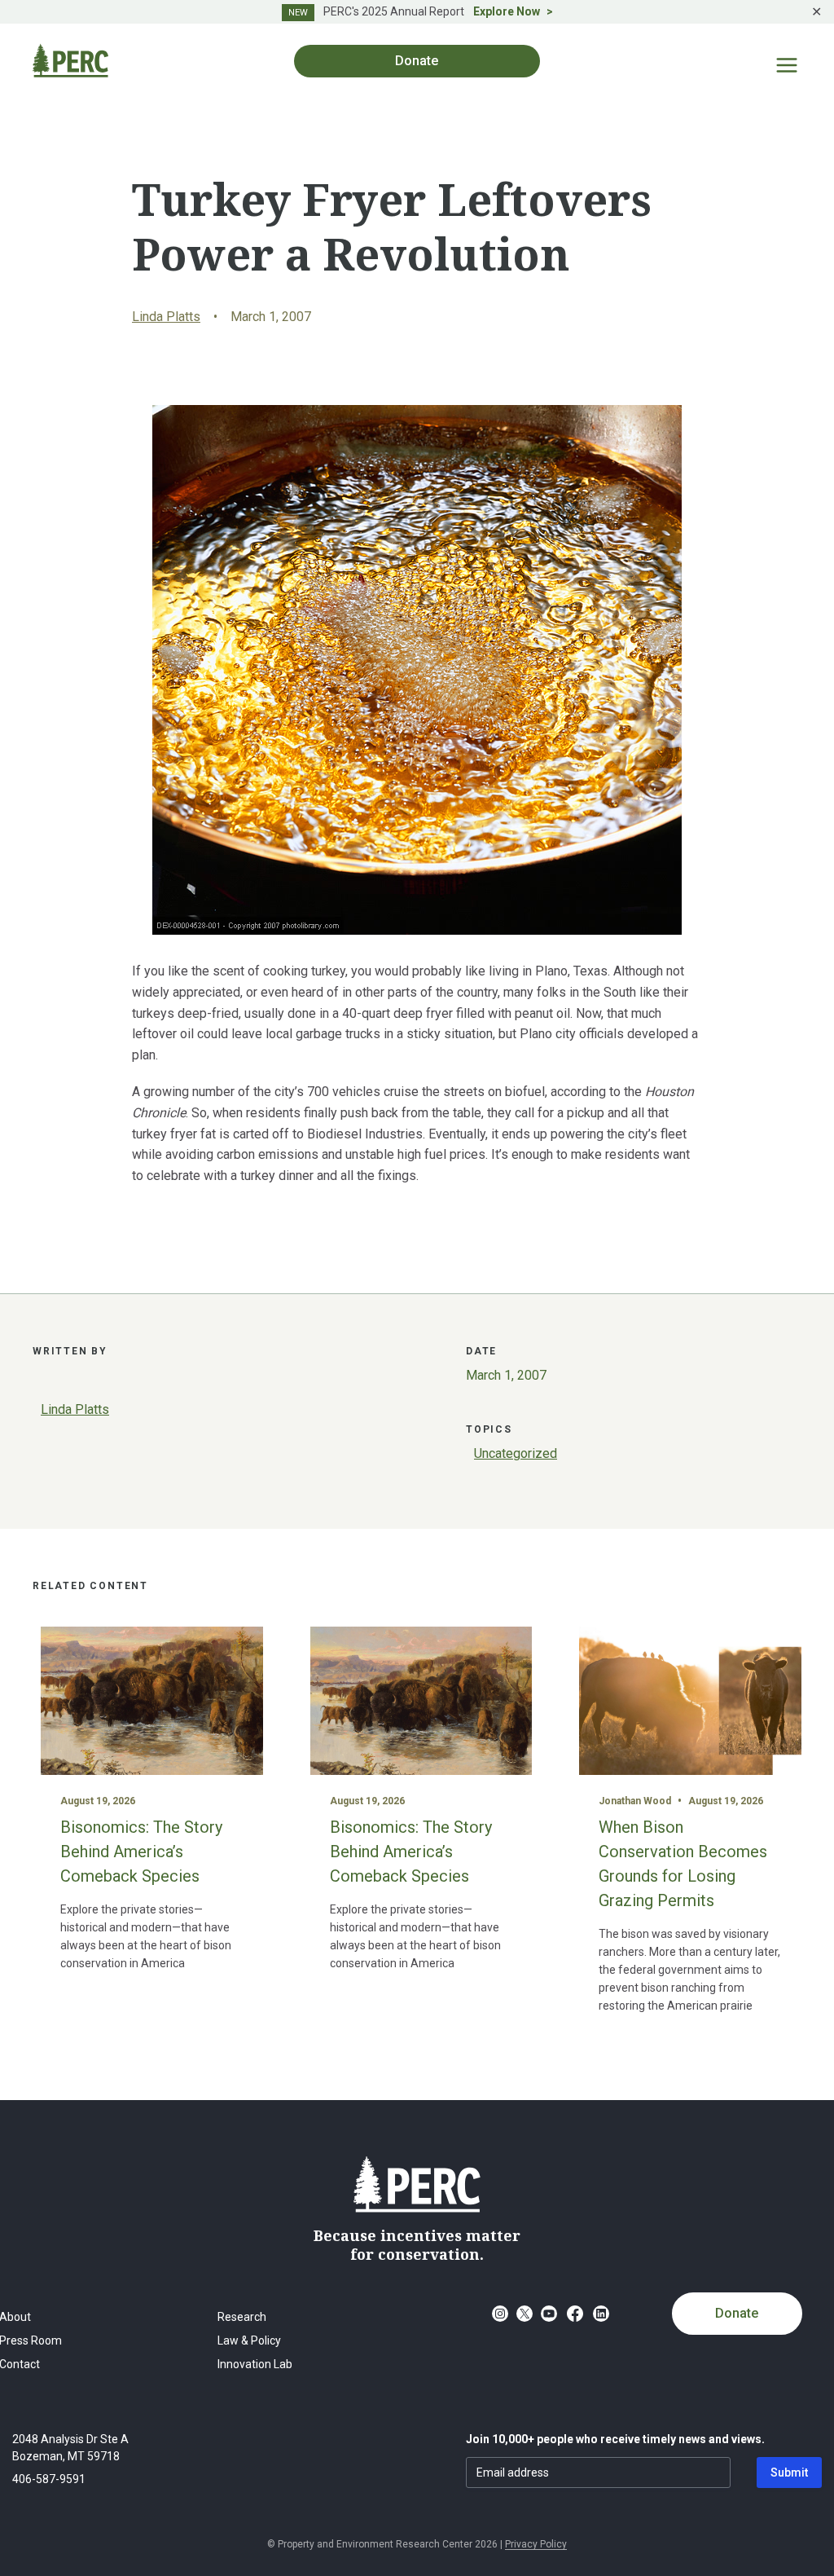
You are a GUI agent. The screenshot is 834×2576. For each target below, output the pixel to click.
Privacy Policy (536, 2544)
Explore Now (507, 11)
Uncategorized (516, 1453)
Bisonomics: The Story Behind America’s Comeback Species (141, 1852)
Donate (737, 2313)
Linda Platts (166, 317)
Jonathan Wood (635, 1801)
